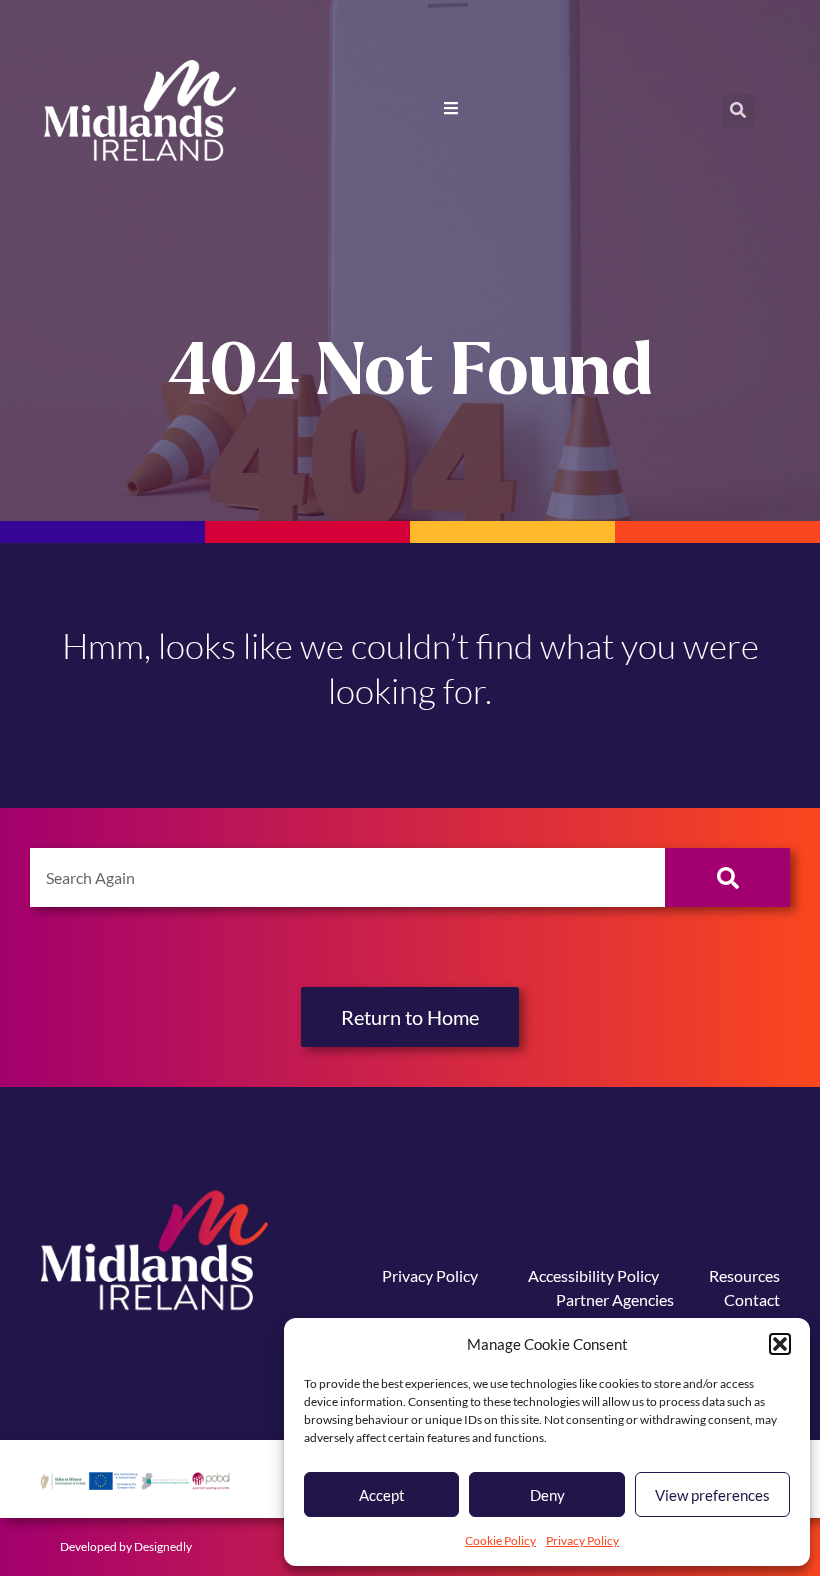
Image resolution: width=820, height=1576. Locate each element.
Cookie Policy (500, 1540)
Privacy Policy (582, 1540)
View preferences (712, 1495)
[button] (780, 1344)
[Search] (727, 877)
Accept (382, 1495)
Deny (547, 1495)
